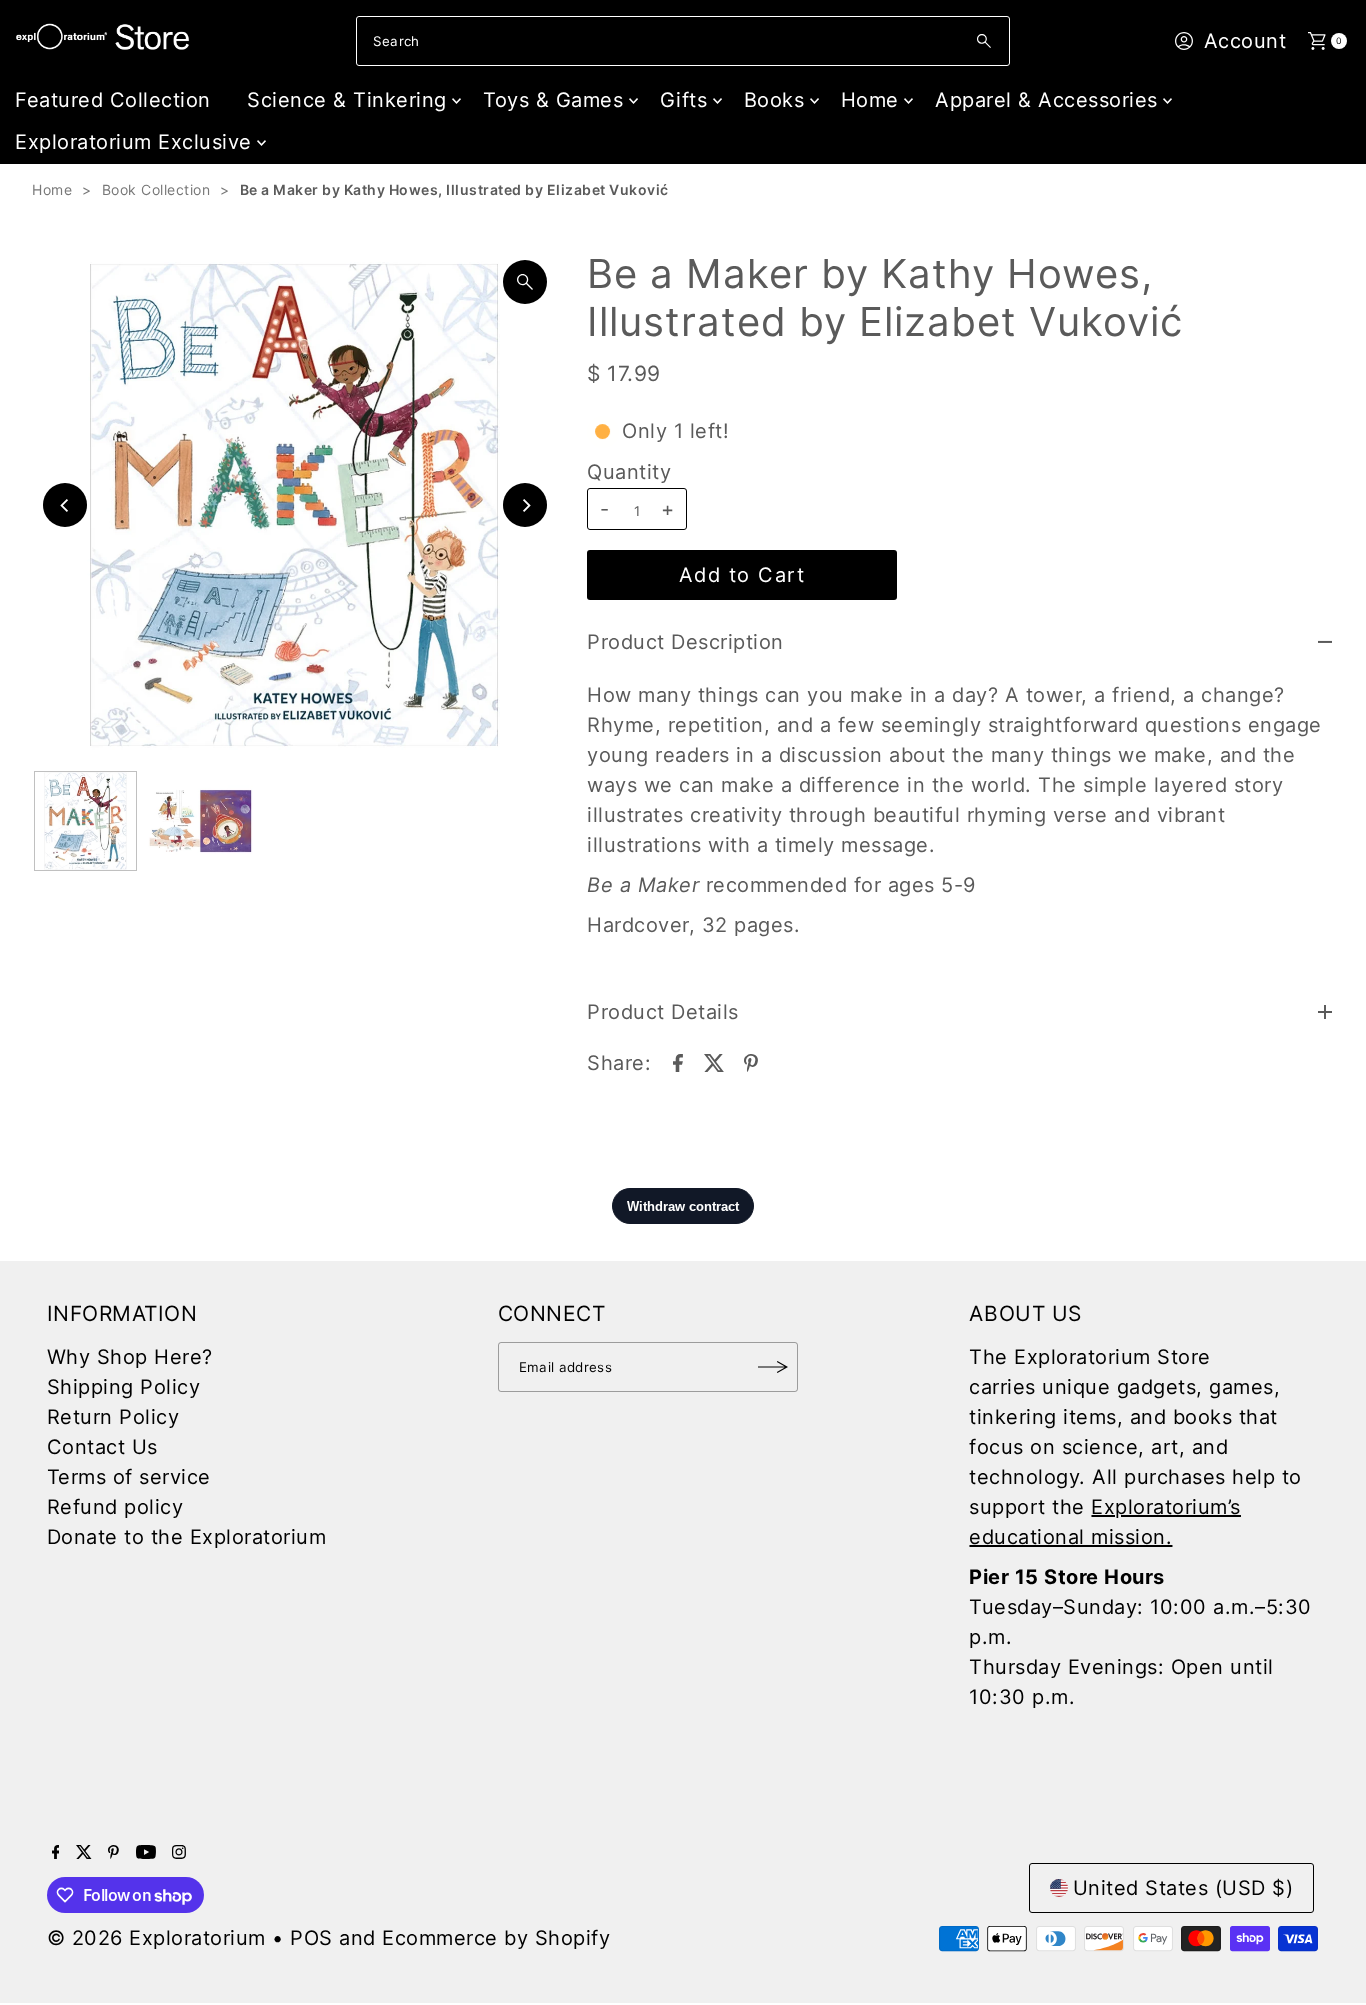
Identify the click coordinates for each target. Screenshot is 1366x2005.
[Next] (525, 505)
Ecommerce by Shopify (496, 1938)
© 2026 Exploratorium (156, 1938)
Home (870, 100)
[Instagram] (179, 1852)
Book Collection (156, 189)
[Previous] (65, 505)
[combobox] (683, 41)
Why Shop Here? (130, 1357)
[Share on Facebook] (678, 1061)
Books (774, 100)
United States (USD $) (1183, 1888)
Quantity (629, 472)
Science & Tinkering (347, 100)
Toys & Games (553, 100)
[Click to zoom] (525, 282)
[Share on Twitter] (714, 1061)
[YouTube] (146, 1852)
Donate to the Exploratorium (187, 1537)
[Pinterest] (113, 1852)
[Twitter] (84, 1852)
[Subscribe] (773, 1367)
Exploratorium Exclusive (133, 142)
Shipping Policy (124, 1387)
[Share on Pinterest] (751, 1061)
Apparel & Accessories (1046, 100)
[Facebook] (56, 1852)
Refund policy (115, 1507)
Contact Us (102, 1447)
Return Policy (113, 1417)
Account (1245, 41)
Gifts (684, 100)
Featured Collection (113, 100)
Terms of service (129, 1477)
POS (311, 1938)
